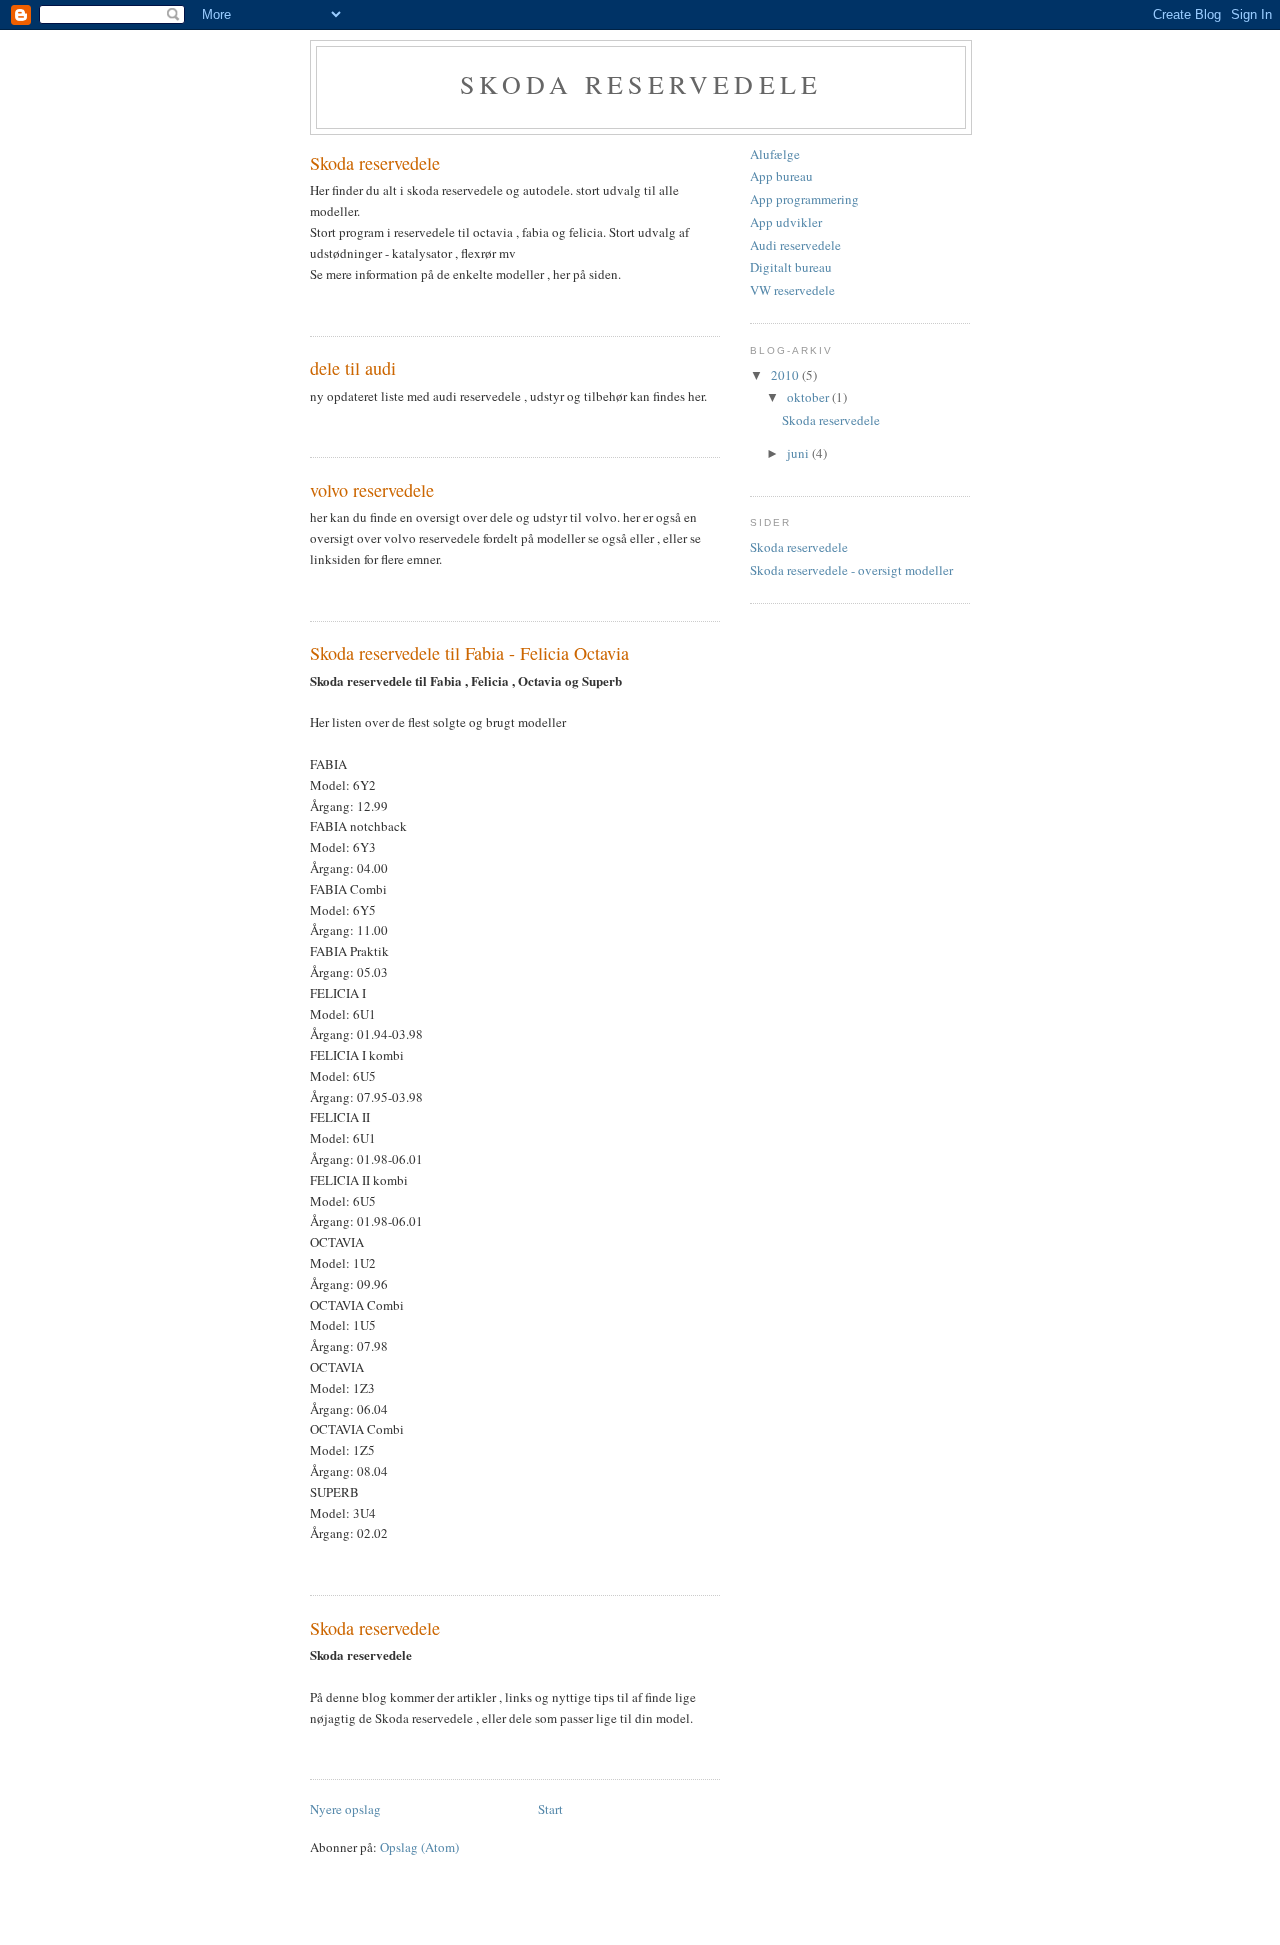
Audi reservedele (795, 245)
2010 (786, 375)
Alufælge (775, 154)
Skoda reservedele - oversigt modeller (851, 570)
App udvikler (786, 222)
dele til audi (353, 368)
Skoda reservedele (641, 84)
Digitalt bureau (791, 267)
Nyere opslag (345, 1809)
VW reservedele (792, 290)
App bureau (781, 176)
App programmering (804, 199)
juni (799, 453)
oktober (809, 397)
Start (550, 1809)
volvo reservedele (372, 490)
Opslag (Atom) (419, 1847)
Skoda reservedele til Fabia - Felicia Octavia (469, 653)
